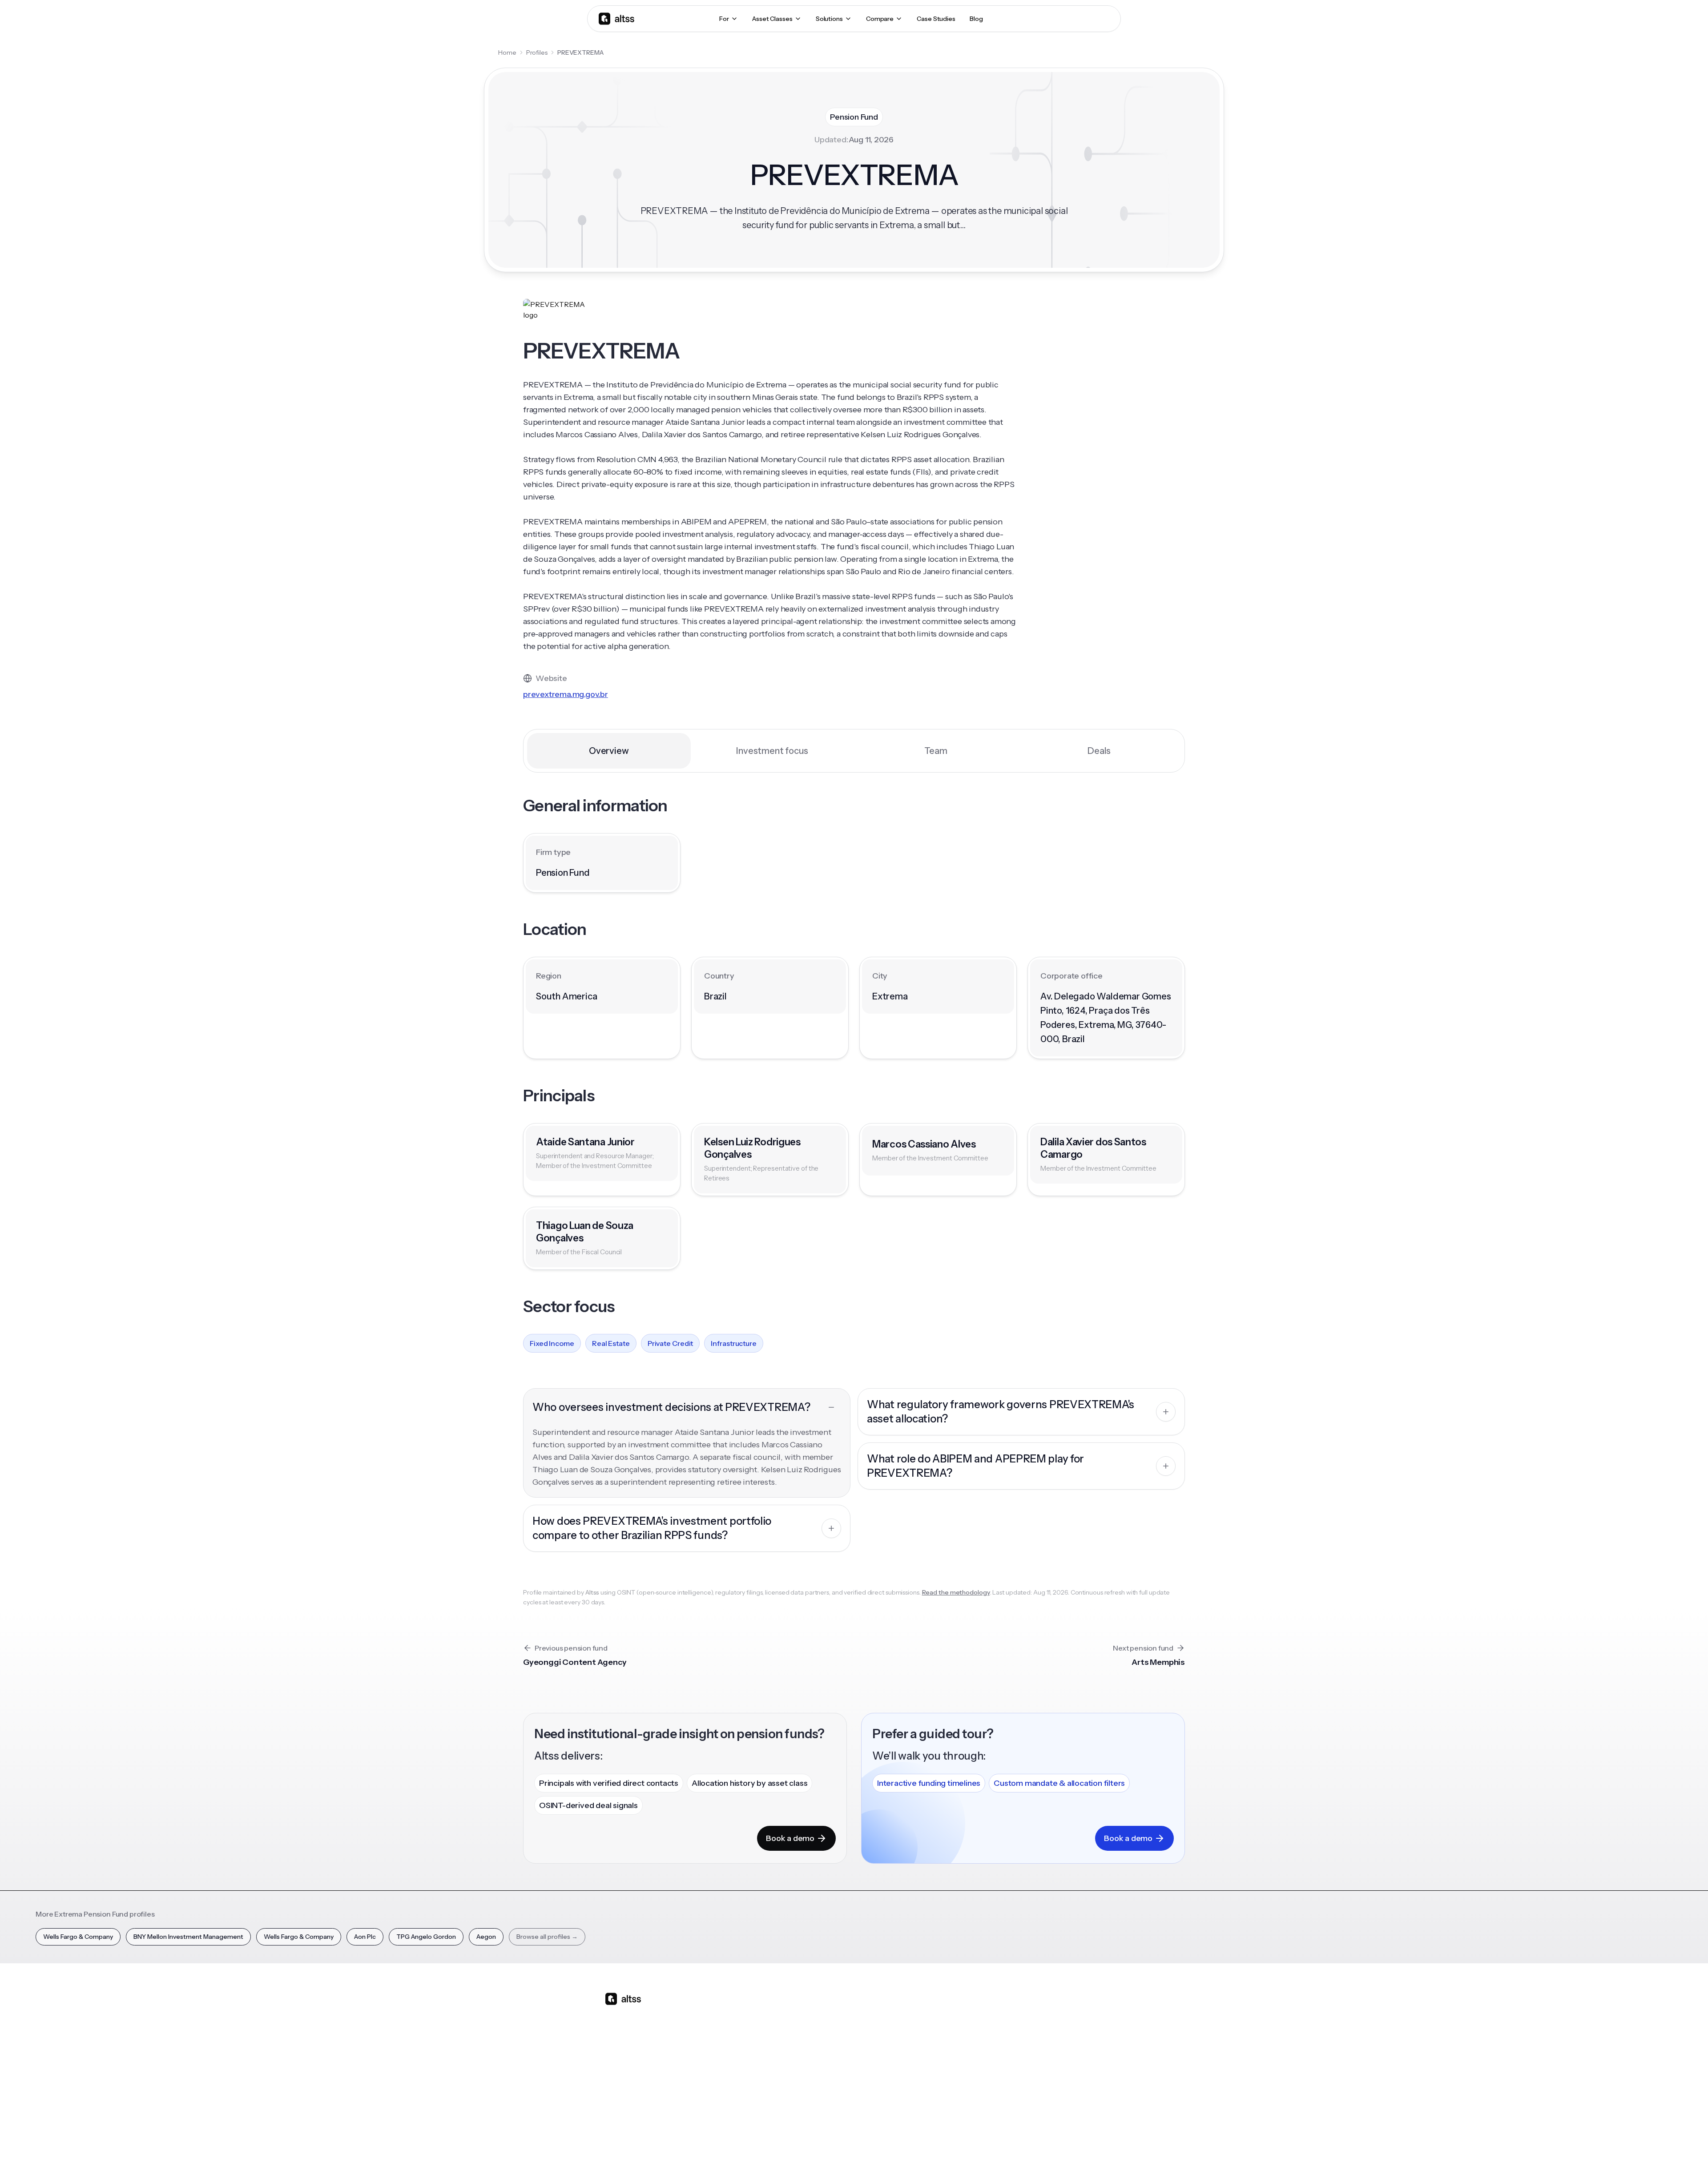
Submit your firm (1066, 2090)
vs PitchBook (834, 2043)
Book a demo (790, 1838)
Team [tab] (936, 751)
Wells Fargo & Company (78, 1937)
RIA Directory (986, 2043)
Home (507, 52)
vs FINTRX (830, 2058)
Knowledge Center (919, 2074)
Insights (902, 2027)
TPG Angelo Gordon (426, 1937)
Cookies (1016, 2152)
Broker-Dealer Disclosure (1070, 2152)
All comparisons (839, 2012)
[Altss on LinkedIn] (638, 2069)
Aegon (486, 1937)
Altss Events (911, 2058)
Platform (753, 2012)
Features (753, 2027)
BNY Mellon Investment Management (188, 1937)
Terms (987, 2152)
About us (1055, 2012)
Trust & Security (916, 2152)
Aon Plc (365, 1937)
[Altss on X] (615, 2069)
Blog (898, 2012)
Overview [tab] (609, 751)
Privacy (958, 2152)
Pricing (750, 2074)
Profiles (537, 52)
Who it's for (756, 2043)
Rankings (979, 2012)
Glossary (979, 2074)
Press (1049, 2058)
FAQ (897, 2090)
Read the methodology (956, 1592)
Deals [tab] (1099, 751)
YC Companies (988, 2058)
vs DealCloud (835, 2105)
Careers (1053, 2074)
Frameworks (985, 2105)
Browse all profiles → (547, 1937)
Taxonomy (982, 2090)
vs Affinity (830, 2090)
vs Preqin (829, 2027)
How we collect (1064, 2027)
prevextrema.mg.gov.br (566, 694)
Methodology (1061, 2043)
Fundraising (757, 2058)
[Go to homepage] (616, 18)
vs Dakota (830, 2074)
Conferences (910, 2043)
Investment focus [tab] (772, 751)
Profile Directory (991, 2027)
